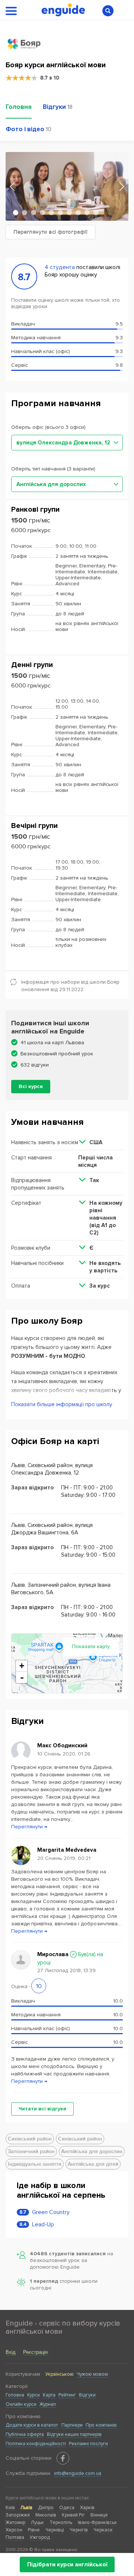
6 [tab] (60, 213)
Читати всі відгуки (42, 2109)
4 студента (60, 267)
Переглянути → (29, 1827)
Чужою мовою (92, 2374)
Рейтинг (67, 2395)
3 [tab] (33, 213)
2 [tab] (25, 213)
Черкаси (103, 2530)
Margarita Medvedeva (67, 1850)
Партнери (72, 2425)
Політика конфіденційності (36, 2444)
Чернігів (79, 2530)
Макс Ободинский (62, 1745)
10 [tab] (96, 213)
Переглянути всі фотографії (50, 232)
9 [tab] (87, 213)
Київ (10, 2508)
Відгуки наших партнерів (74, 2434)
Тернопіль (61, 2522)
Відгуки (87, 2395)
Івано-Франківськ (97, 2522)
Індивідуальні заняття (35, 2164)
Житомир (15, 2522)
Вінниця (99, 2515)
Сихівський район (30, 2139)
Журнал (48, 2404)
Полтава (15, 2537)
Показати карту (91, 1646)
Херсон (14, 2530)
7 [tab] (69, 213)
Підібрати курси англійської (67, 2564)
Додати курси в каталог (32, 2425)
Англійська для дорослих (92, 2151)
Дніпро (46, 2508)
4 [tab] (42, 213)
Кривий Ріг (73, 2515)
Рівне (34, 2530)
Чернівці (55, 2530)
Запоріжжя (18, 2515)
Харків (87, 2508)
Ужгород (40, 2537)
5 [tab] (51, 213)
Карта (49, 2395)
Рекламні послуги (88, 2444)
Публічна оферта (25, 2434)
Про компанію (101, 2425)
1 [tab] (16, 213)
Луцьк (37, 2522)
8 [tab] (78, 213)
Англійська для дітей (93, 2164)
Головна (15, 2395)
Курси (33, 2395)
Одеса (67, 2508)
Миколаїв (46, 2515)
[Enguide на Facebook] (63, 2458)
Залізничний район (31, 2151)
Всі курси (31, 1086)
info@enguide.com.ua (78, 2473)
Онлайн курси (21, 2404)
